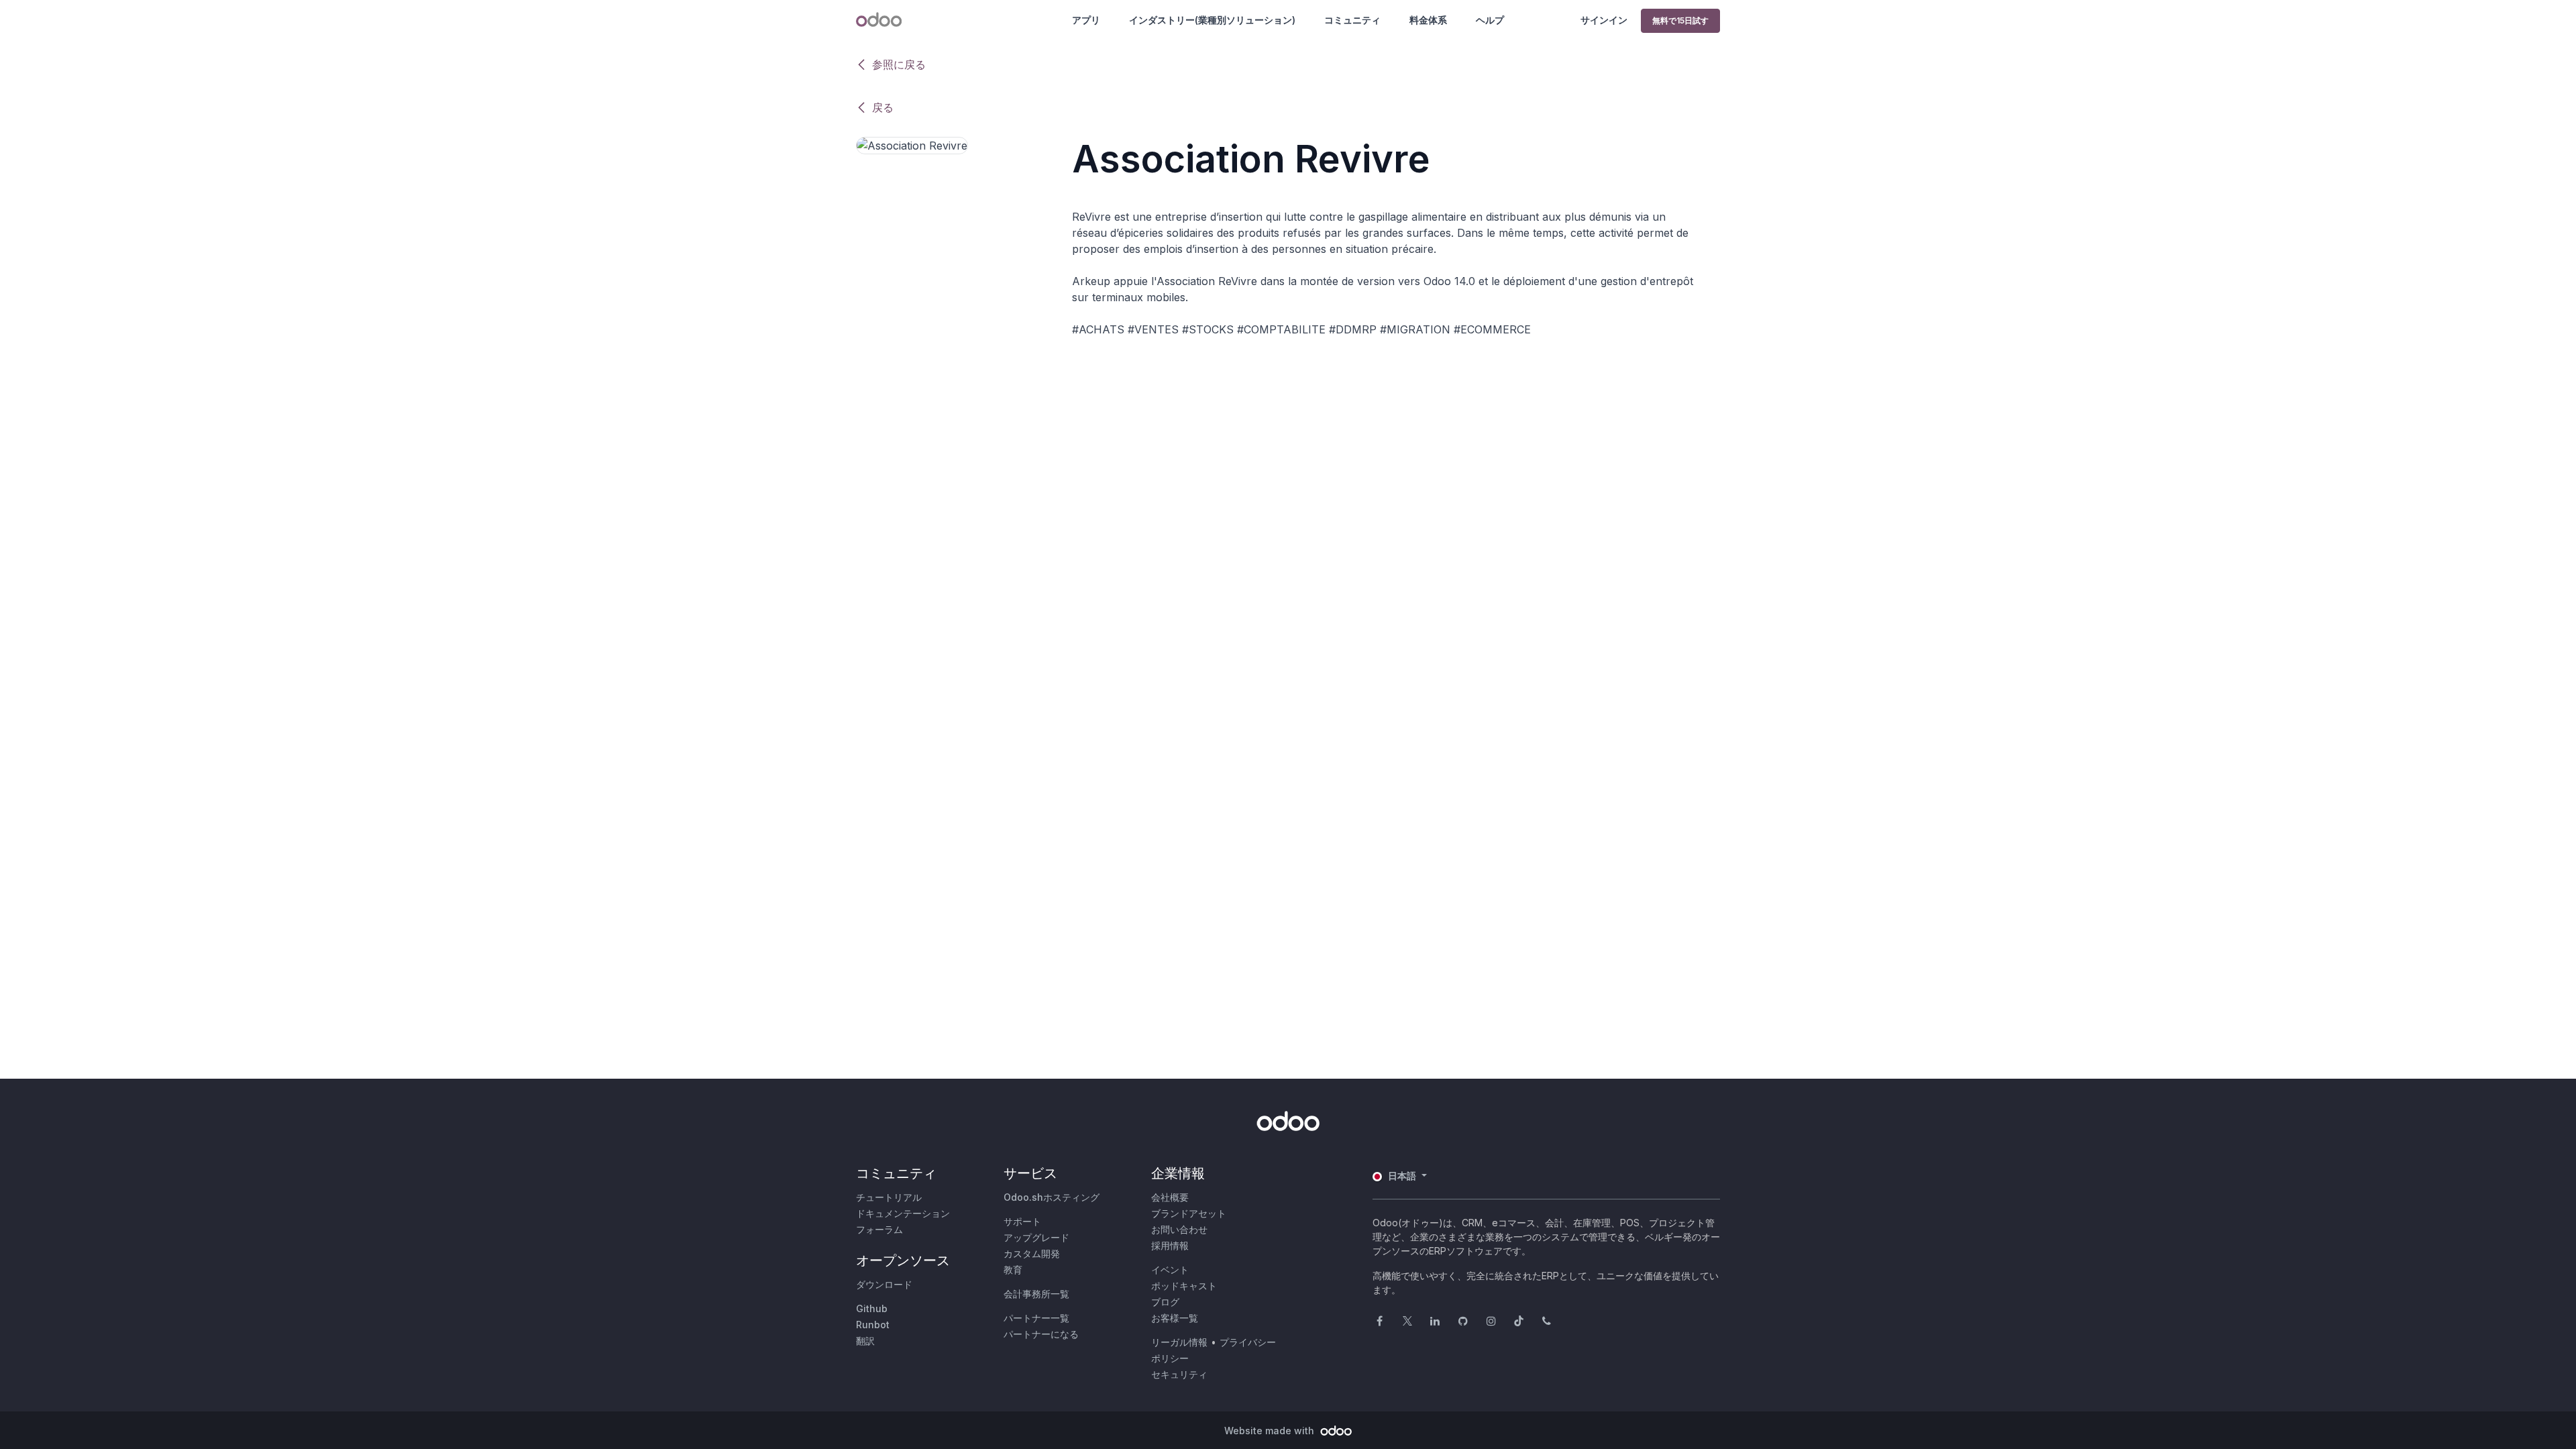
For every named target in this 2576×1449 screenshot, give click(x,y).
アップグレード (1036, 1237)
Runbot (873, 1325)
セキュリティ (1179, 1374)
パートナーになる (1041, 1334)
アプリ (1086, 20)
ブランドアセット (1189, 1213)
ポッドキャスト (1184, 1286)
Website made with (1271, 1431)
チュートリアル (889, 1197)
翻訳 (865, 1341)
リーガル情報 (1179, 1342)
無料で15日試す (1680, 20)
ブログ (1165, 1302)
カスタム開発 (1032, 1253)
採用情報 (1170, 1245)
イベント (1170, 1270)
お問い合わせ (1179, 1229)
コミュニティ (1352, 20)
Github (872, 1308)
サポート (1022, 1221)
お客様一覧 (1175, 1318)
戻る (883, 107)
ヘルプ (1490, 20)
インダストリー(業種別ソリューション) (1212, 20)
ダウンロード (884, 1284)
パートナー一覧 (1036, 1318)
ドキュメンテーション (903, 1213)
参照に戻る (899, 64)
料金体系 (1428, 20)
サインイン (1604, 20)
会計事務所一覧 (1036, 1294)
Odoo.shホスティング (1052, 1197)
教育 (1013, 1270)
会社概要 (1170, 1197)
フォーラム (879, 1229)
